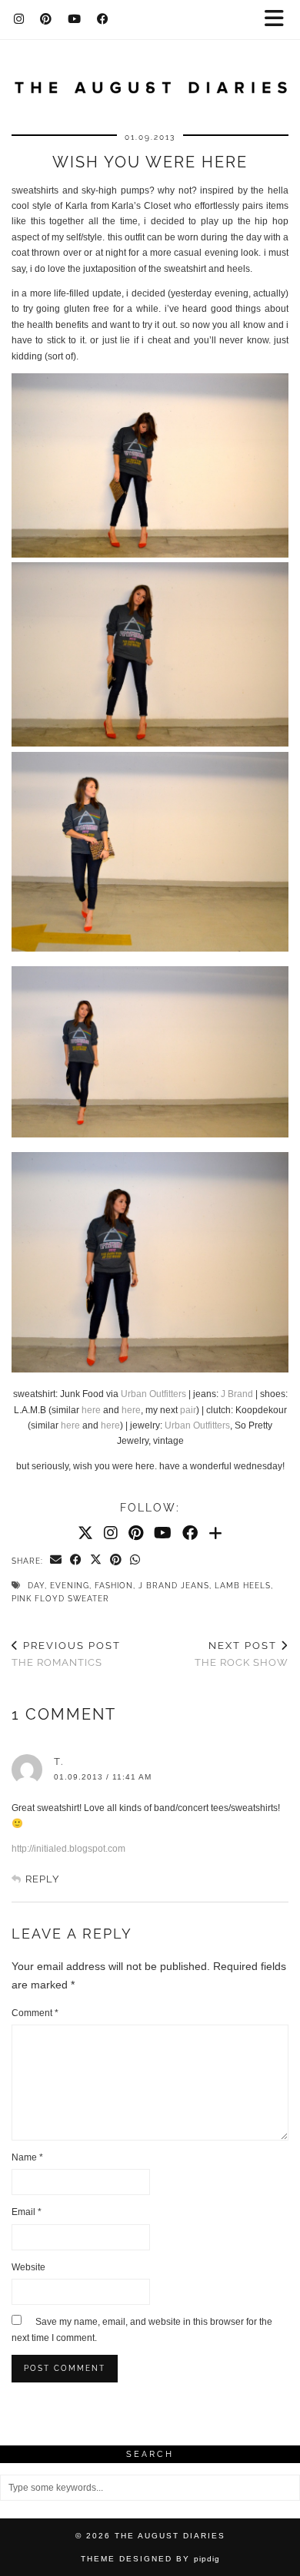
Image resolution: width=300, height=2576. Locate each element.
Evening (70, 1586)
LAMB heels (243, 1586)
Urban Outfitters (153, 1394)
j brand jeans (174, 1586)
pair (188, 1410)
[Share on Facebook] (76, 1561)
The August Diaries (170, 2536)
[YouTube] (75, 19)
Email (27, 2212)
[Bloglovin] (215, 1533)
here (91, 1410)
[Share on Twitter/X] (96, 1561)
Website (28, 2267)
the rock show (242, 1654)
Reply (42, 1879)
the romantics (66, 1654)
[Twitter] (85, 1533)
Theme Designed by (150, 2559)
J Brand (237, 1394)
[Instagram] (19, 19)
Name (27, 2157)
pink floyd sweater (60, 1599)
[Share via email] (56, 1561)
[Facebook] (103, 19)
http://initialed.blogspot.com (68, 1849)
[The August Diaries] (150, 79)
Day (36, 1586)
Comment (35, 2013)
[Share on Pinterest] (116, 1561)
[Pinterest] (46, 19)
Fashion (114, 1586)
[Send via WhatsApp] (135, 1561)
